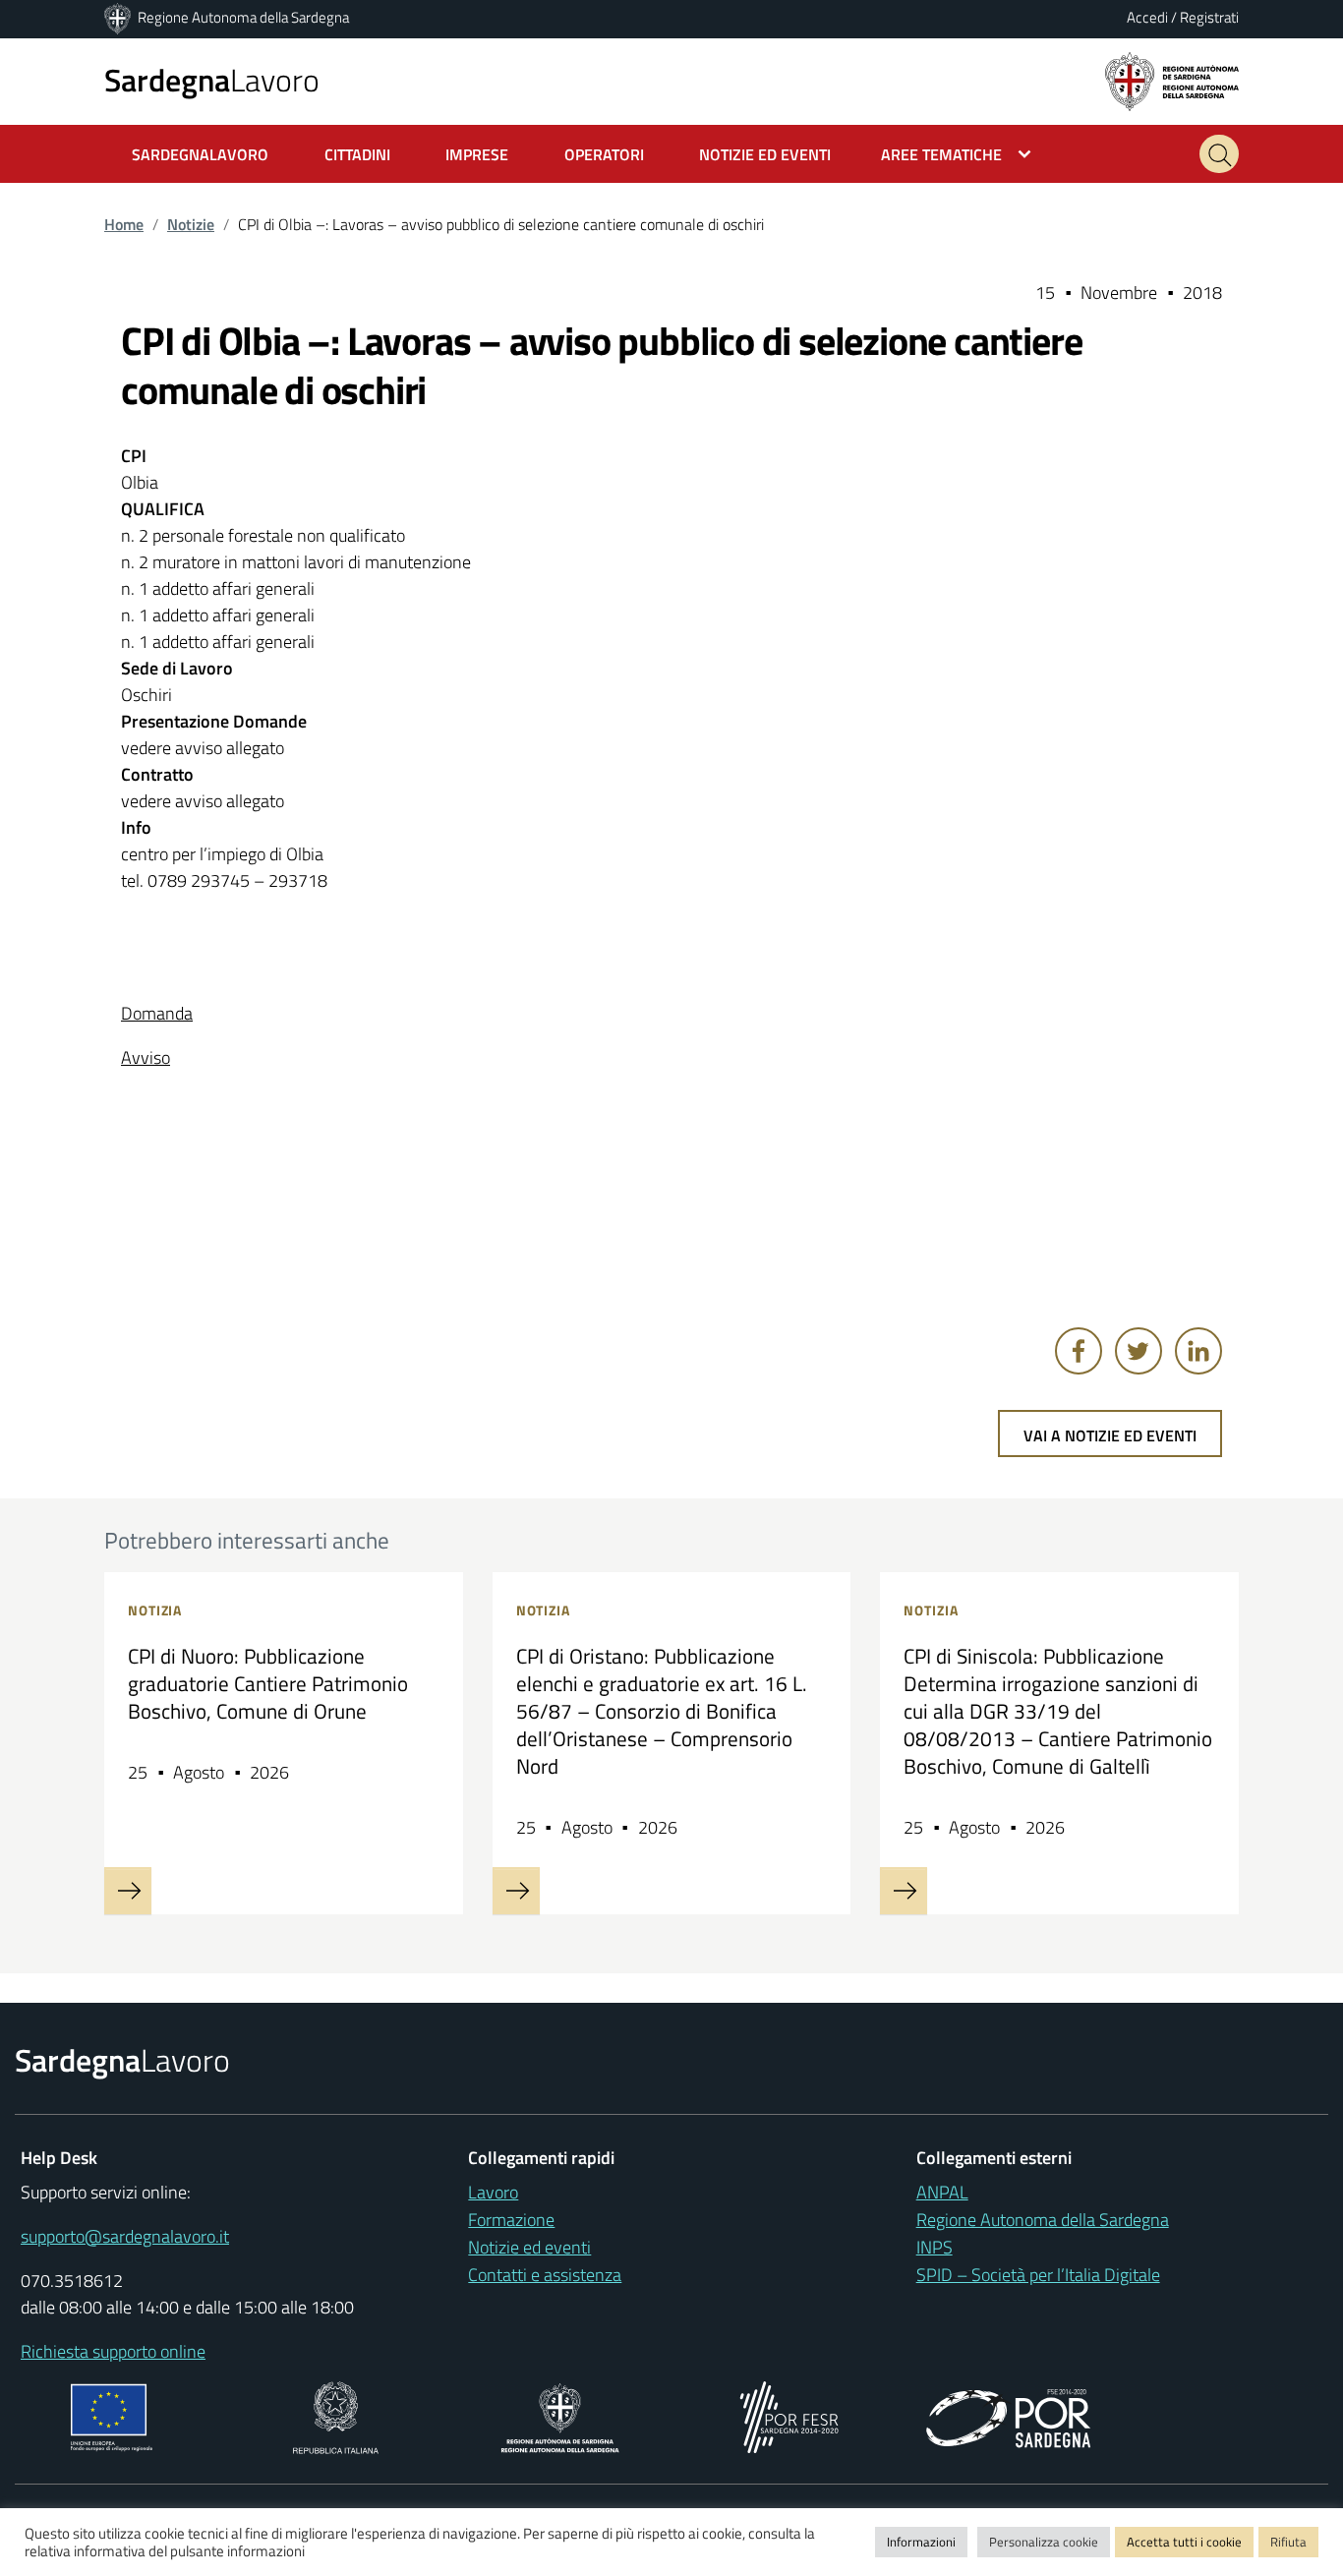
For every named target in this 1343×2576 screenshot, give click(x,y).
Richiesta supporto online (113, 2351)
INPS (934, 2247)
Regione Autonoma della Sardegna (243, 17)
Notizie (191, 224)
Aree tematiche (941, 154)
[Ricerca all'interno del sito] (1219, 154)
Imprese (477, 154)
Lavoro (212, 80)
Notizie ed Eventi (765, 154)
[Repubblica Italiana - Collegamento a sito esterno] (336, 2415)
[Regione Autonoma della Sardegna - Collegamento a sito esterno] (560, 2415)
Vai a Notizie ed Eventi (1110, 1435)
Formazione (511, 2220)
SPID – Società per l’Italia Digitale (1038, 2275)
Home (124, 224)
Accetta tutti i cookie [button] (1184, 2542)
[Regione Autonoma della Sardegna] (119, 17)
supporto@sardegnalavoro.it (125, 2236)
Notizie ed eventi (529, 2247)
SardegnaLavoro (200, 154)
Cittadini (357, 154)
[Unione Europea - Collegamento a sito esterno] (112, 2415)
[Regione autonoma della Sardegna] (1172, 80)
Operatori (604, 154)
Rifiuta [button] (1288, 2542)
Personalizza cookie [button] (1044, 2542)
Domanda (157, 1013)
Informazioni (921, 2542)
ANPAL (942, 2192)
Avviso (146, 1057)
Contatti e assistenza (545, 2275)
